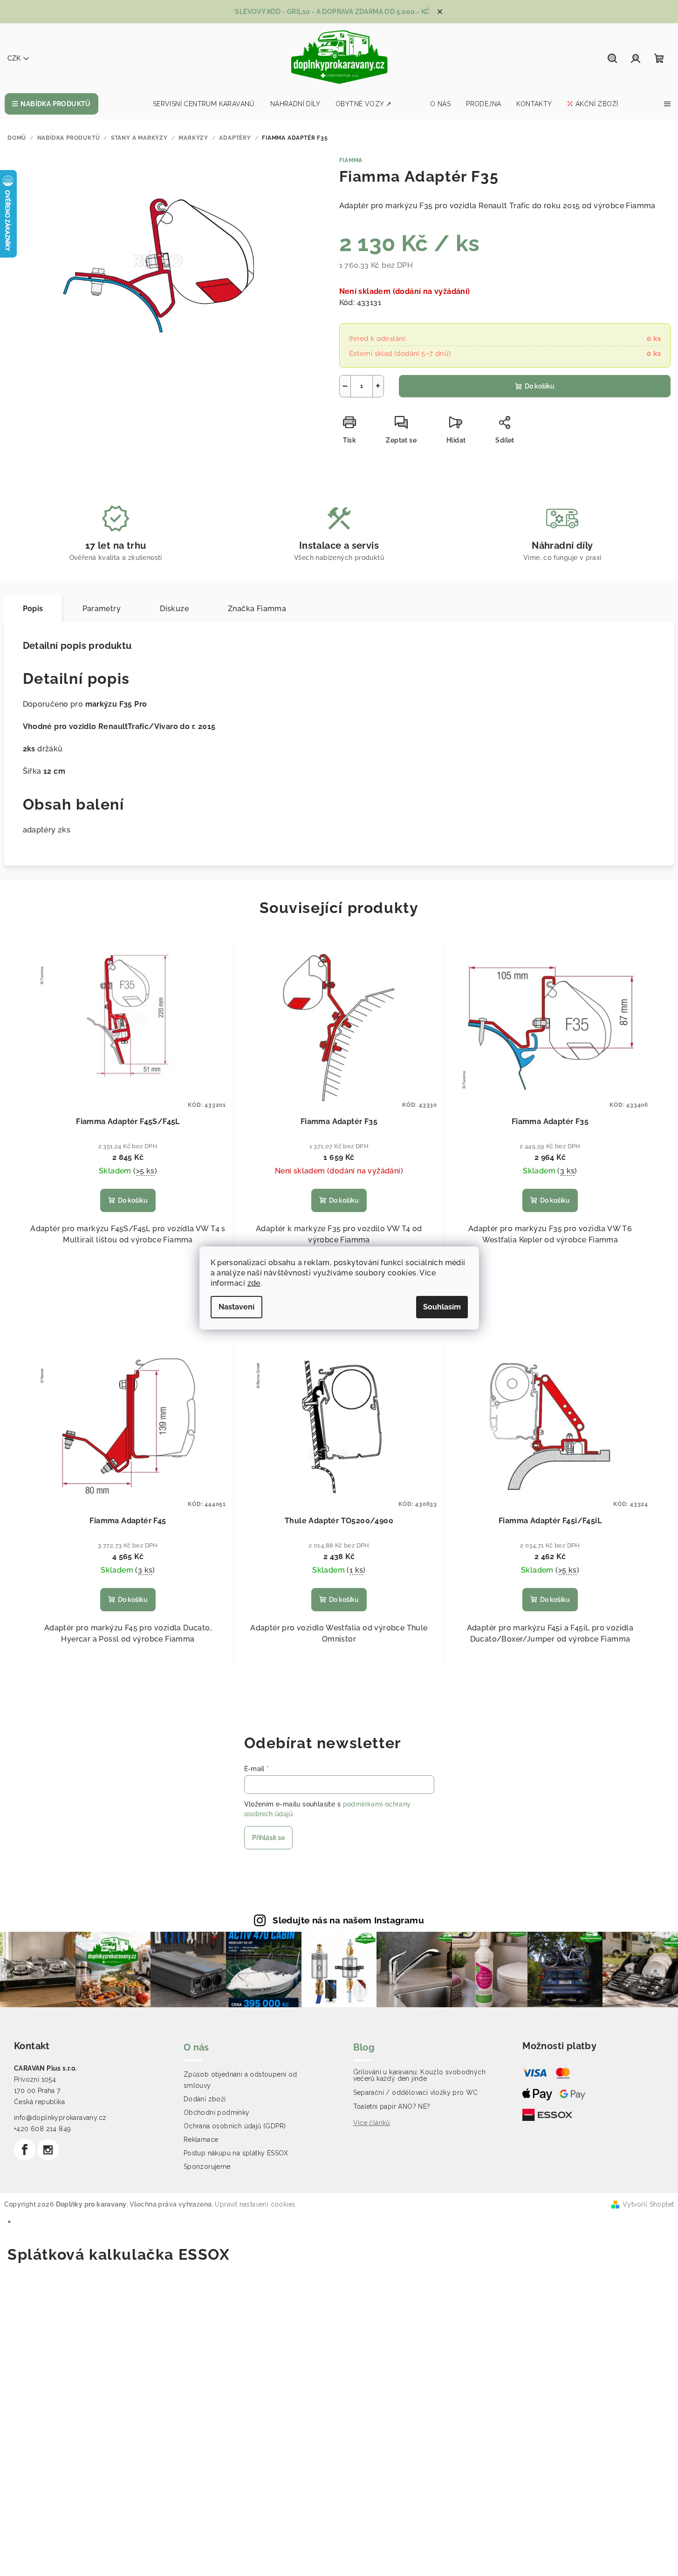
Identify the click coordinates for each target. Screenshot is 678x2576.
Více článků (372, 2123)
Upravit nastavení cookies (255, 2204)
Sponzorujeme (207, 2167)
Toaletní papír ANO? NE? (392, 2106)
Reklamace (201, 2140)
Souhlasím (442, 1307)
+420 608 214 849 (42, 2129)
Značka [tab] (257, 609)
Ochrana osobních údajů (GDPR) (235, 2126)
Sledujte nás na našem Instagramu (348, 1920)
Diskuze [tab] (174, 609)
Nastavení (236, 1307)
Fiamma (351, 160)
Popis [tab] (33, 609)
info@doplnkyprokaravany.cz (60, 2118)
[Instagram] (48, 2150)
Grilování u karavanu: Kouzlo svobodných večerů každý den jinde (420, 2075)
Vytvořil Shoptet (648, 2204)
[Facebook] (25, 2150)
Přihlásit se (268, 1838)
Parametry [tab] (102, 609)
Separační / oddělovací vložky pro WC (416, 2092)
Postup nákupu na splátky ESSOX (236, 2153)
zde (254, 1283)
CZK (14, 58)
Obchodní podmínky (217, 2113)
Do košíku (540, 386)
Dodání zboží (205, 2099)
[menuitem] (51, 104)
